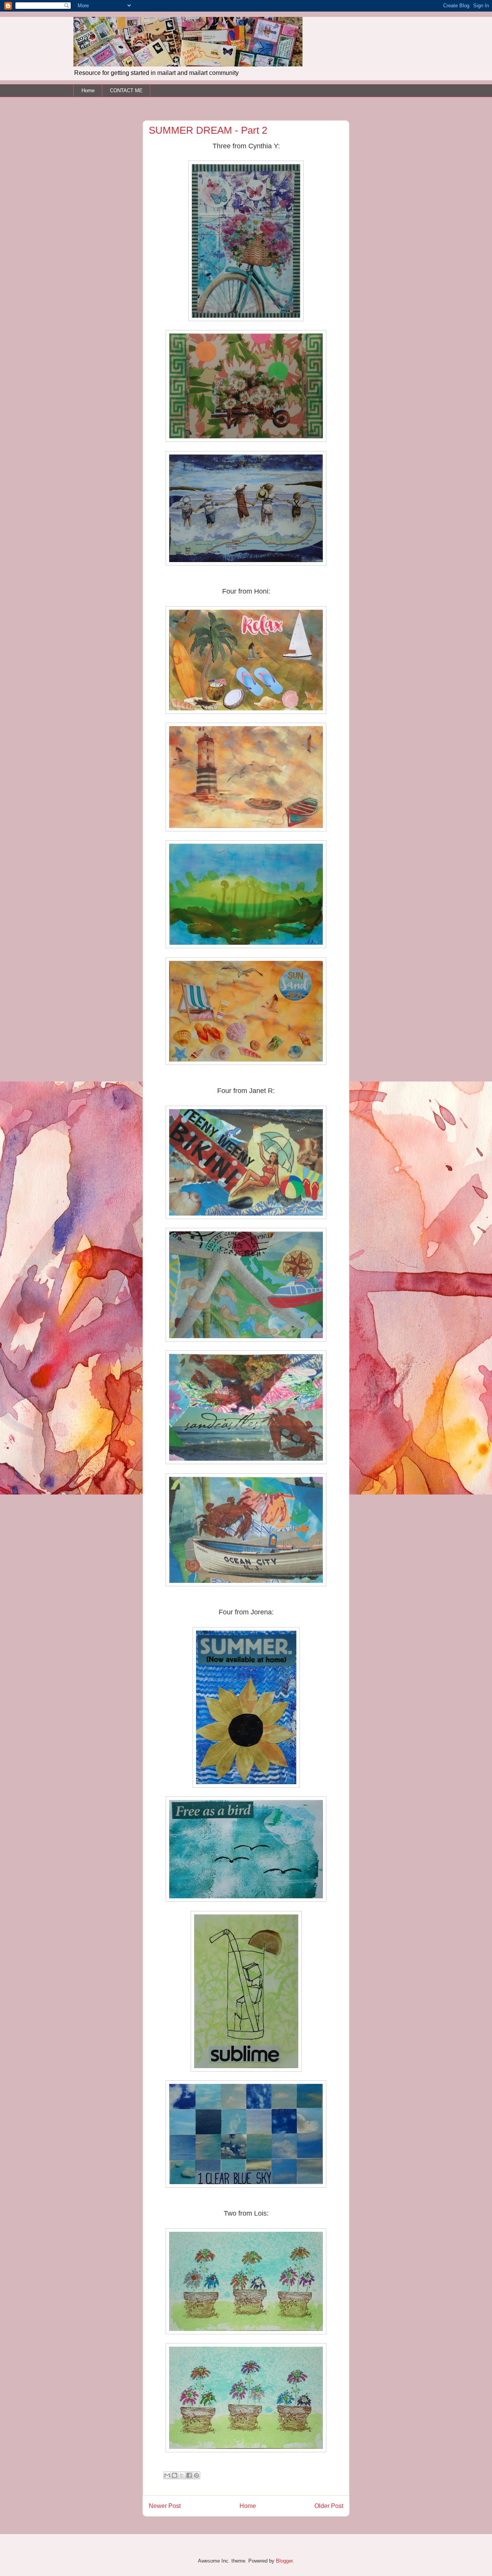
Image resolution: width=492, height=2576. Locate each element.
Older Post (329, 2506)
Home (88, 90)
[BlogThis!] (175, 2475)
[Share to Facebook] (189, 2475)
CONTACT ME (126, 90)
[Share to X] (182, 2475)
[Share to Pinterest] (196, 2475)
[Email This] (167, 2475)
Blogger (284, 2561)
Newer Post (165, 2506)
